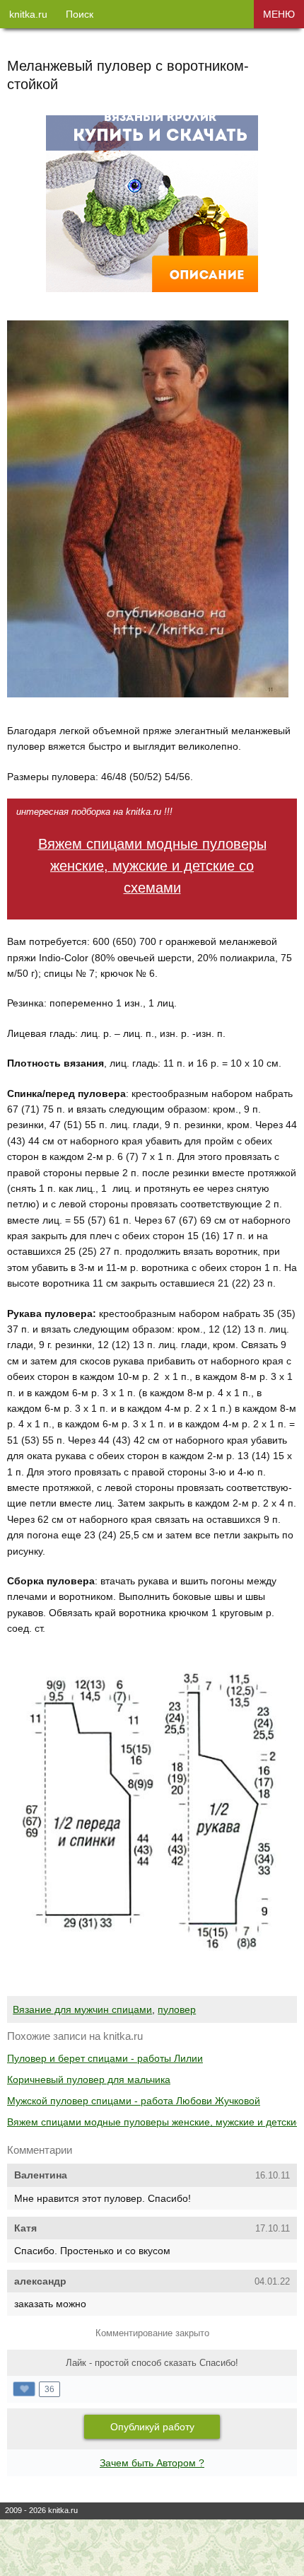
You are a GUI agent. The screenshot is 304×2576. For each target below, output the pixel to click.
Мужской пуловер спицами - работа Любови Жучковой (134, 2101)
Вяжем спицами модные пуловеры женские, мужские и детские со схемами (152, 866)
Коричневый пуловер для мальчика (89, 2079)
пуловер (177, 2009)
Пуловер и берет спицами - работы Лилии (105, 2058)
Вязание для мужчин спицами (82, 2009)
